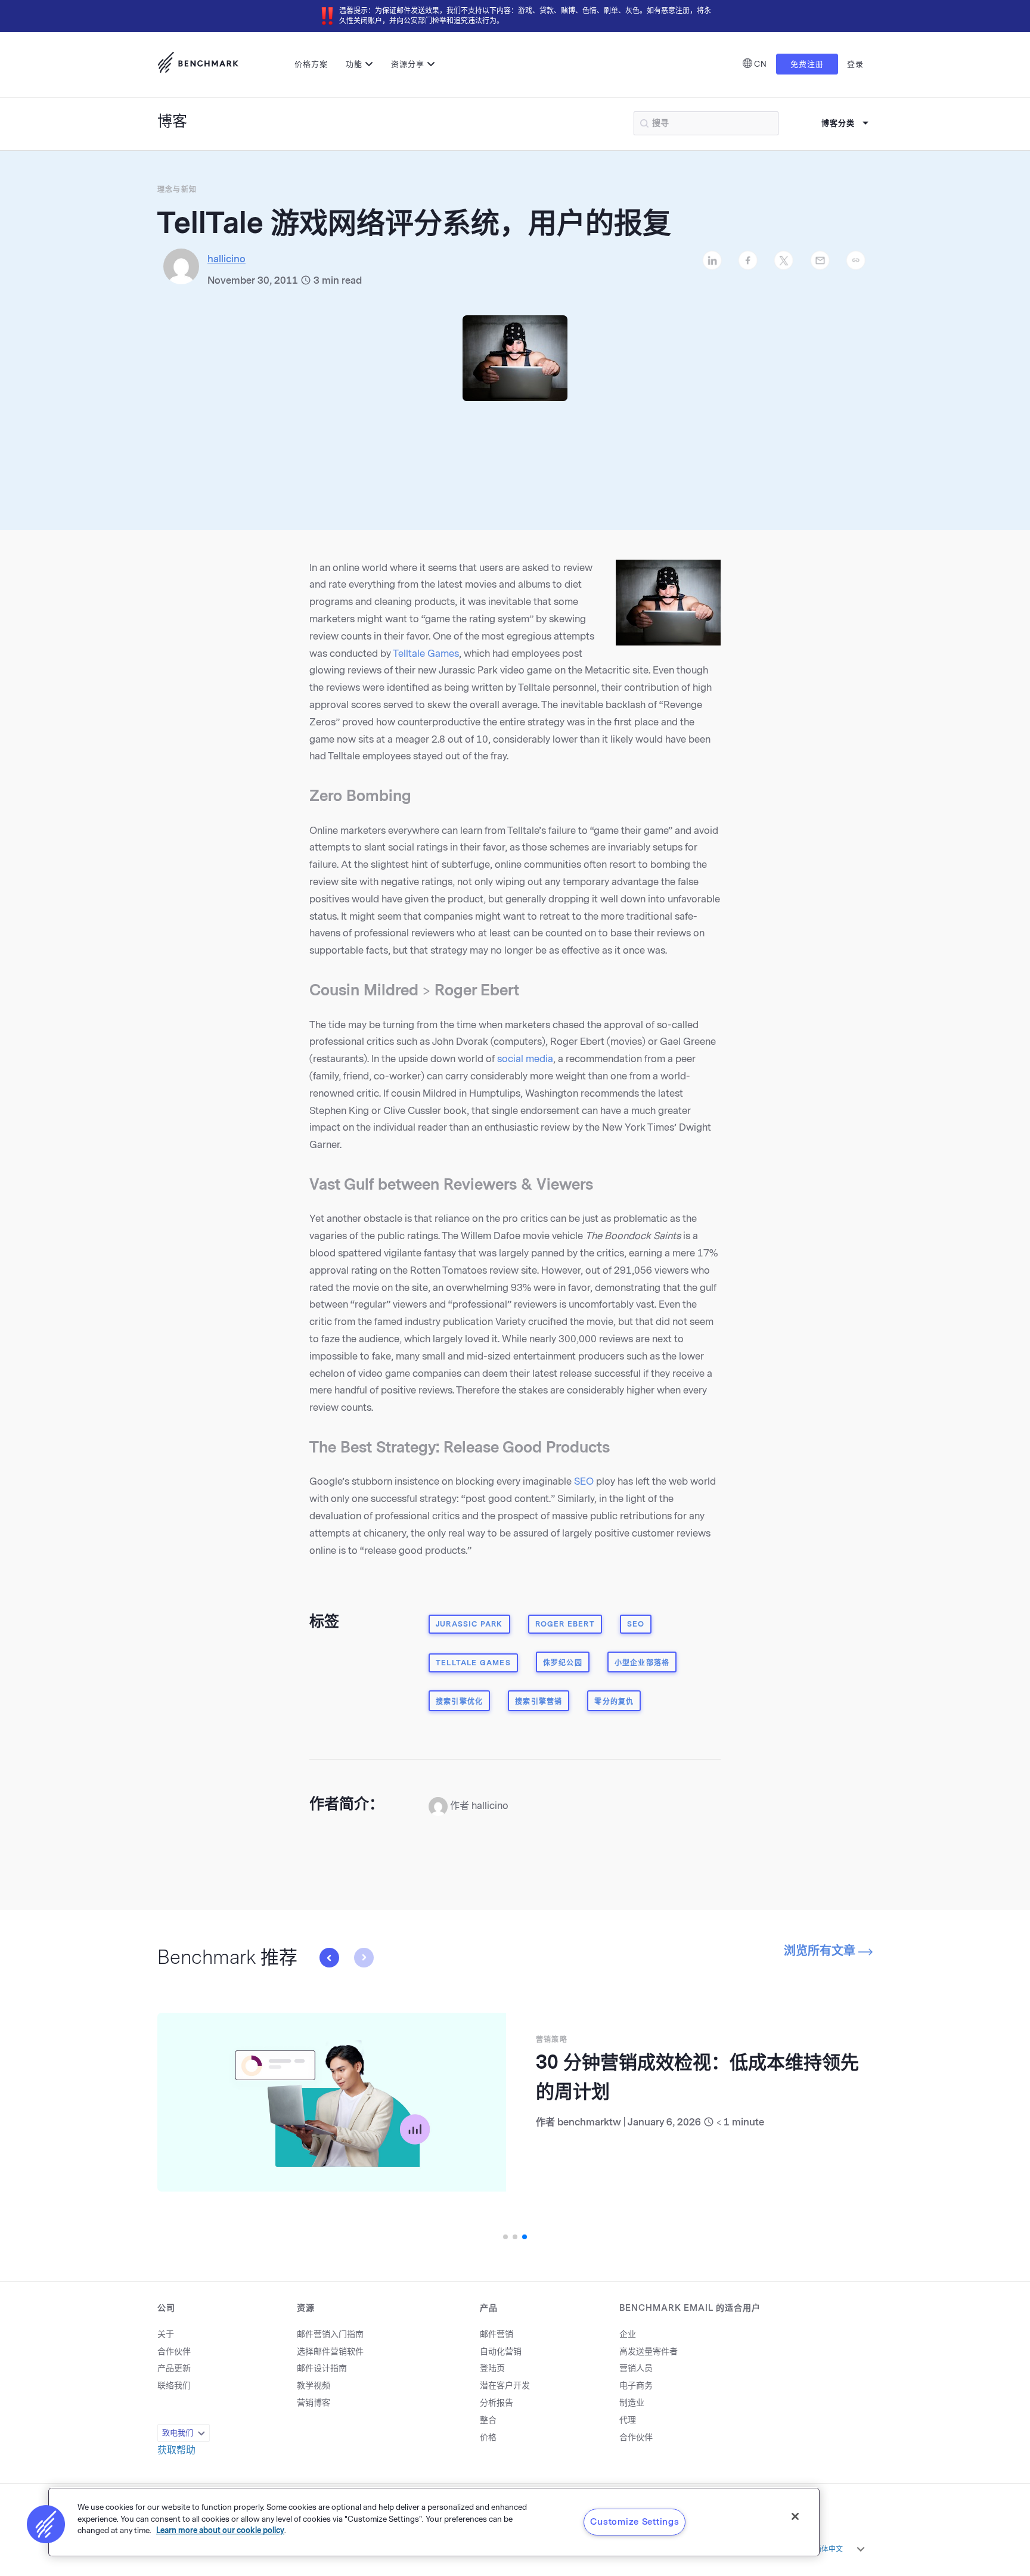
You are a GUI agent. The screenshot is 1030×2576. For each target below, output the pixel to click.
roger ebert (565, 1624)
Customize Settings (635, 2522)
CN (761, 64)
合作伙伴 (174, 2352)
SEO (584, 1481)
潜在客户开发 (505, 2386)
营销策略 (552, 2040)
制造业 (632, 2403)
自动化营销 (501, 2352)
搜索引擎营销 (539, 1702)
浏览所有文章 (821, 1951)
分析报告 (497, 2403)
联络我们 (174, 2386)
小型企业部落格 (642, 1663)
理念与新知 (177, 190)
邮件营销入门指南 (330, 2334)
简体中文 (829, 2549)
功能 (354, 64)
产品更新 (174, 2368)
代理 (628, 2420)
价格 (488, 2437)
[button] (329, 1957)
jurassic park (469, 1624)
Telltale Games (426, 654)
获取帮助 (176, 2450)
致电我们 (178, 2433)
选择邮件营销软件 (330, 2352)
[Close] (795, 2516)
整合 (488, 2420)
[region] (434, 2522)
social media (525, 1059)
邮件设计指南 (322, 2368)
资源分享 (408, 64)
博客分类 (838, 123)
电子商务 (636, 2386)
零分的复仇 (614, 1702)
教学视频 (314, 2386)
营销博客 (314, 2403)
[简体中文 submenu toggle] (861, 2549)
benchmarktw (589, 2122)
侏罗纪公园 (563, 1663)
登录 (855, 64)
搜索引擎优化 (459, 1702)
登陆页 (492, 2368)
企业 (628, 2334)
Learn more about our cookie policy (220, 2530)
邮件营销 (497, 2334)
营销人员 (636, 2368)
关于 (166, 2334)
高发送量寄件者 (649, 2352)
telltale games (473, 1663)
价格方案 (311, 64)
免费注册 (807, 64)
